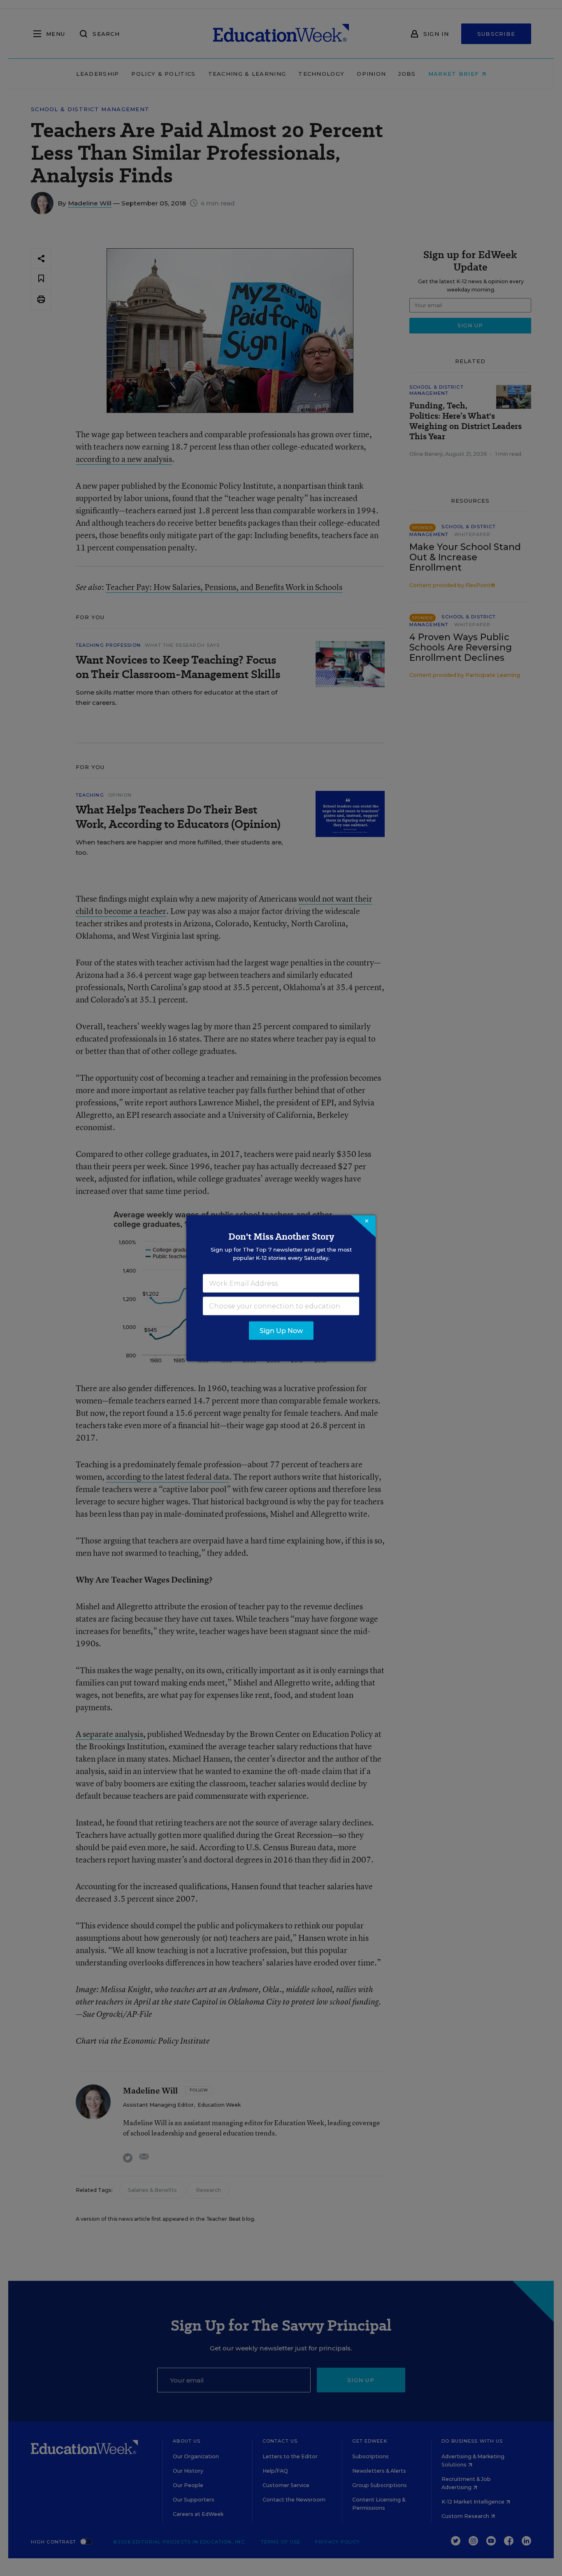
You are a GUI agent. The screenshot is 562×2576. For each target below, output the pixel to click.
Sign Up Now (281, 1330)
